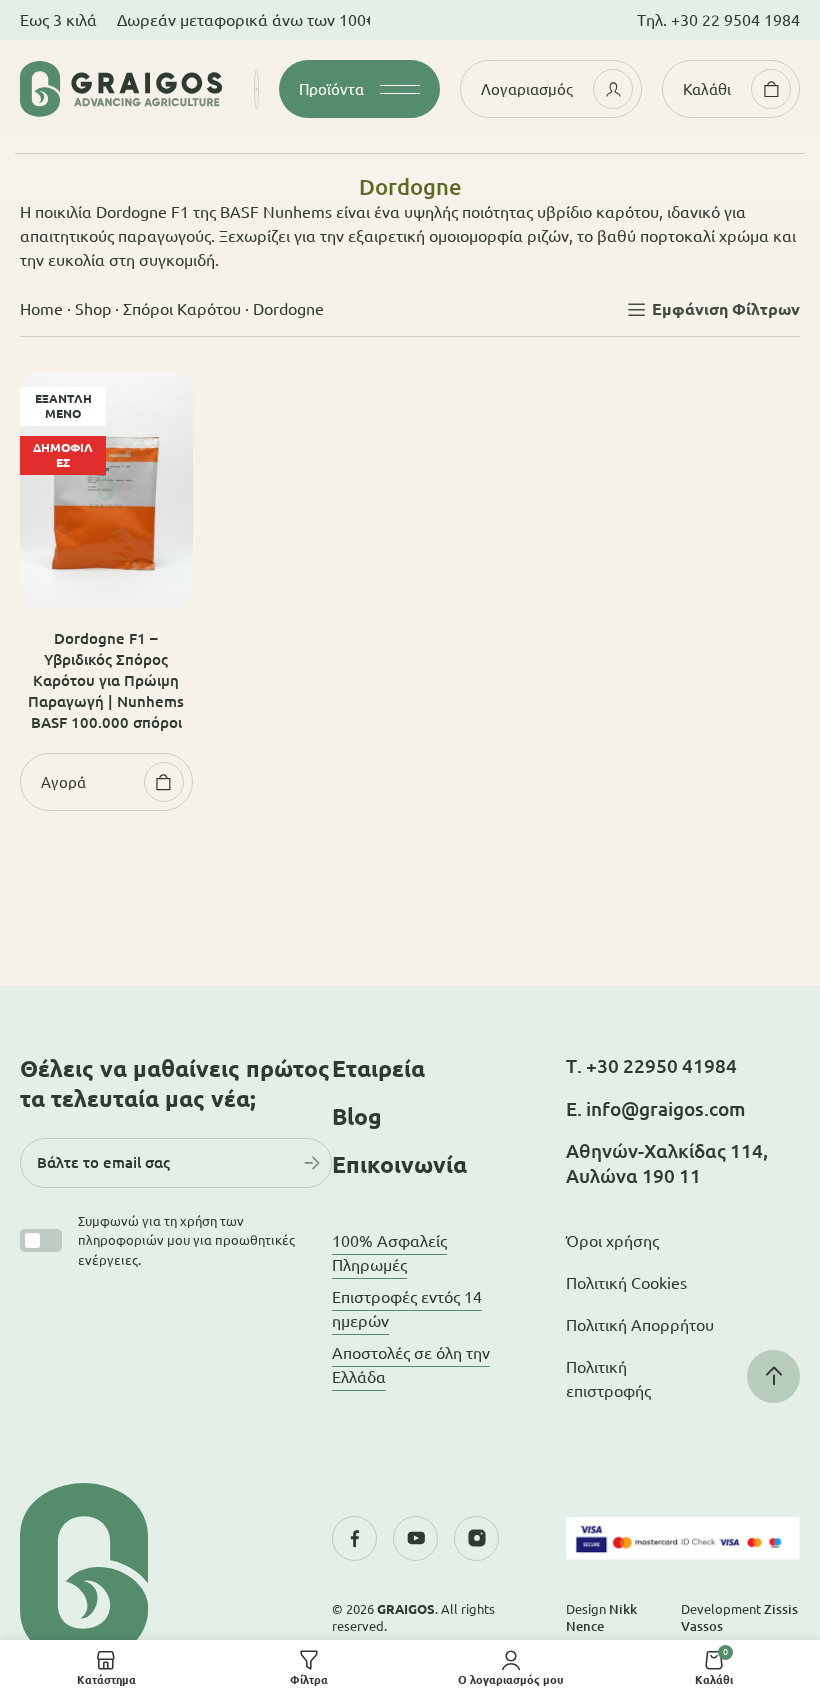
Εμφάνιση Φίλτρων (726, 309)
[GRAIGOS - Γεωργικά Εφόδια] (121, 89)
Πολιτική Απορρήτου (640, 1325)
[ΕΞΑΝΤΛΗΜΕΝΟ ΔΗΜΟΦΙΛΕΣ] (106, 488)
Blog (357, 1116)
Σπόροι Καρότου (182, 309)
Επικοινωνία (399, 1164)
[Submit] (312, 1163)
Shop (93, 309)
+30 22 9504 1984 (735, 20)
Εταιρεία (378, 1068)
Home (41, 309)
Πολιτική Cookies (626, 1283)
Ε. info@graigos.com (655, 1109)
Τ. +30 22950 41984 (651, 1066)
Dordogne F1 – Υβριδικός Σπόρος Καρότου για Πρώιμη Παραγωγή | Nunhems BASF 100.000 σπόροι (106, 680)
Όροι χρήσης (612, 1241)
